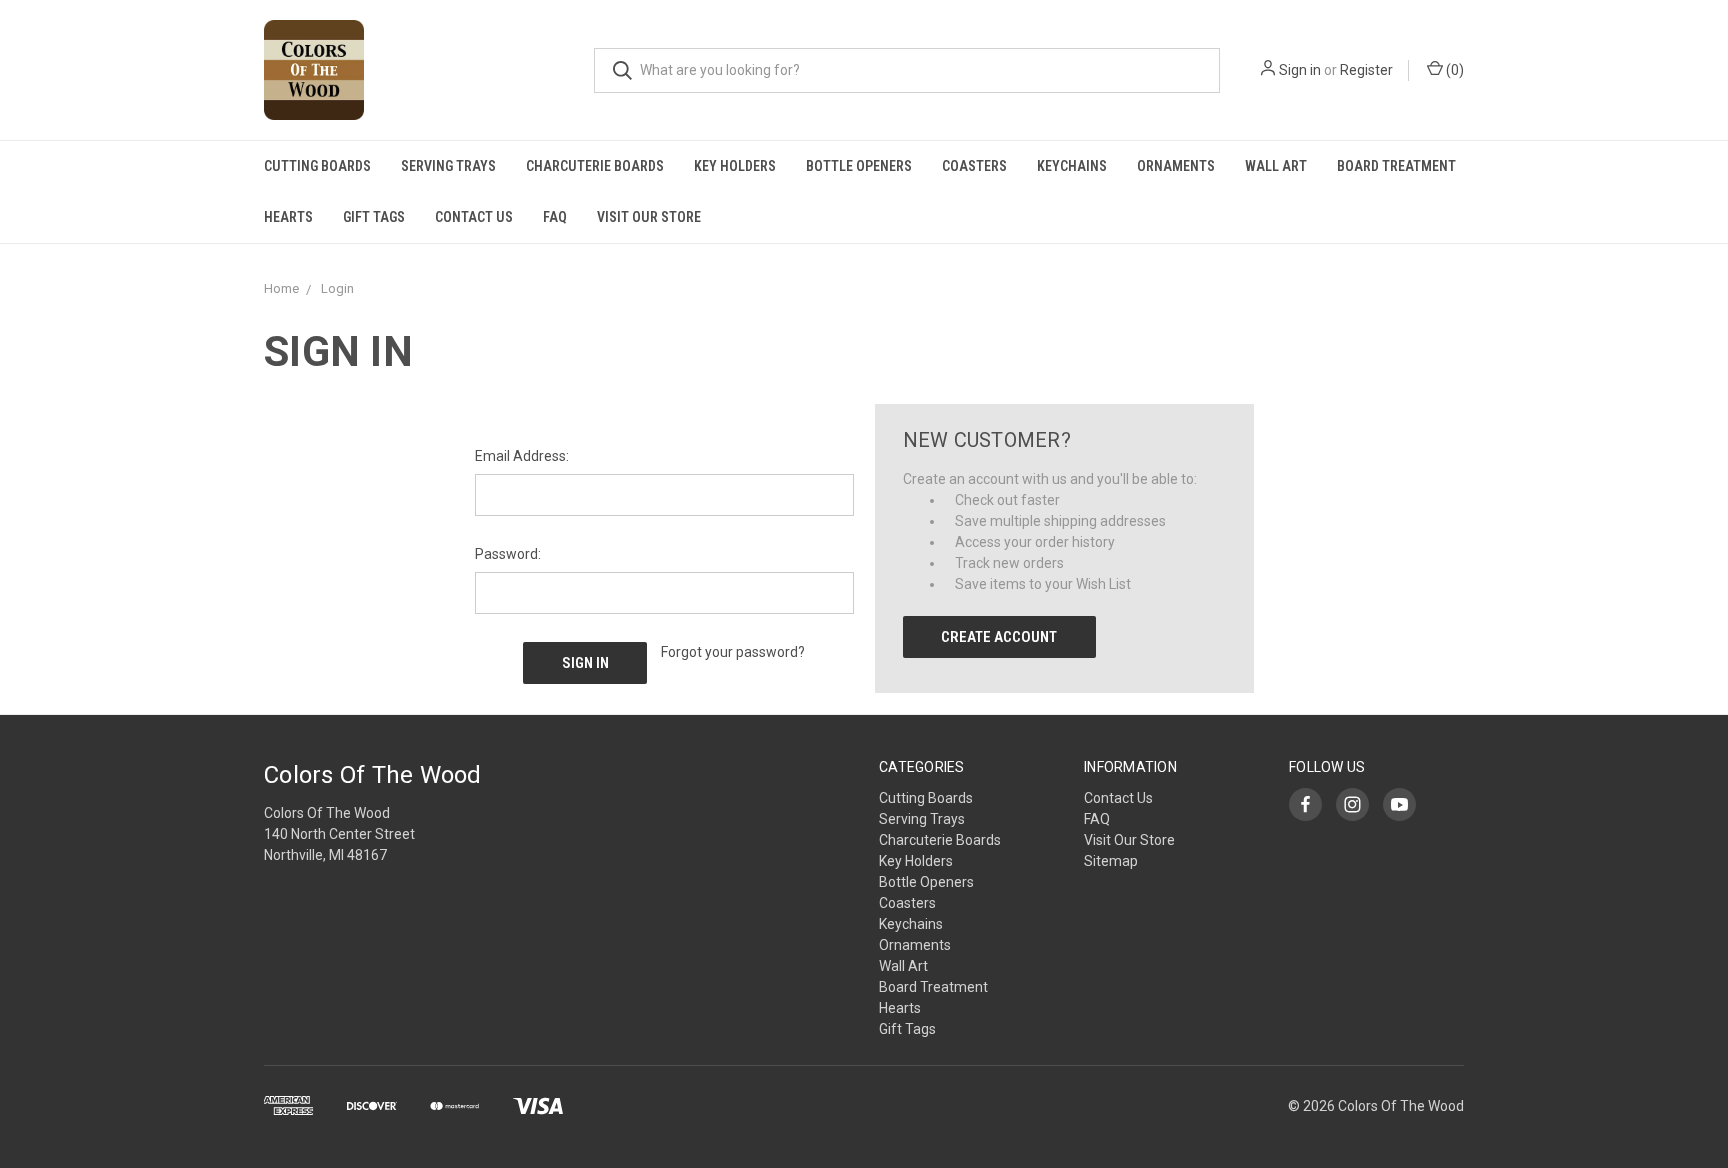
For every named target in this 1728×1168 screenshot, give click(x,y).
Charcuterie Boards (595, 166)
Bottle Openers (859, 166)
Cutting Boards (317, 166)
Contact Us (474, 217)
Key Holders (735, 166)
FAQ (555, 217)
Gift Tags (374, 217)
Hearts (288, 217)
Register (1366, 70)
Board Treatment (1396, 166)
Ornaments (1176, 166)
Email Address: (522, 456)
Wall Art (1276, 166)
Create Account (999, 637)
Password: (508, 554)
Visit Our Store (649, 217)
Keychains (1072, 166)
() (1453, 70)
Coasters (974, 166)
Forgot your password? (733, 652)
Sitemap (1111, 861)
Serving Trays (448, 166)
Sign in (1300, 70)
